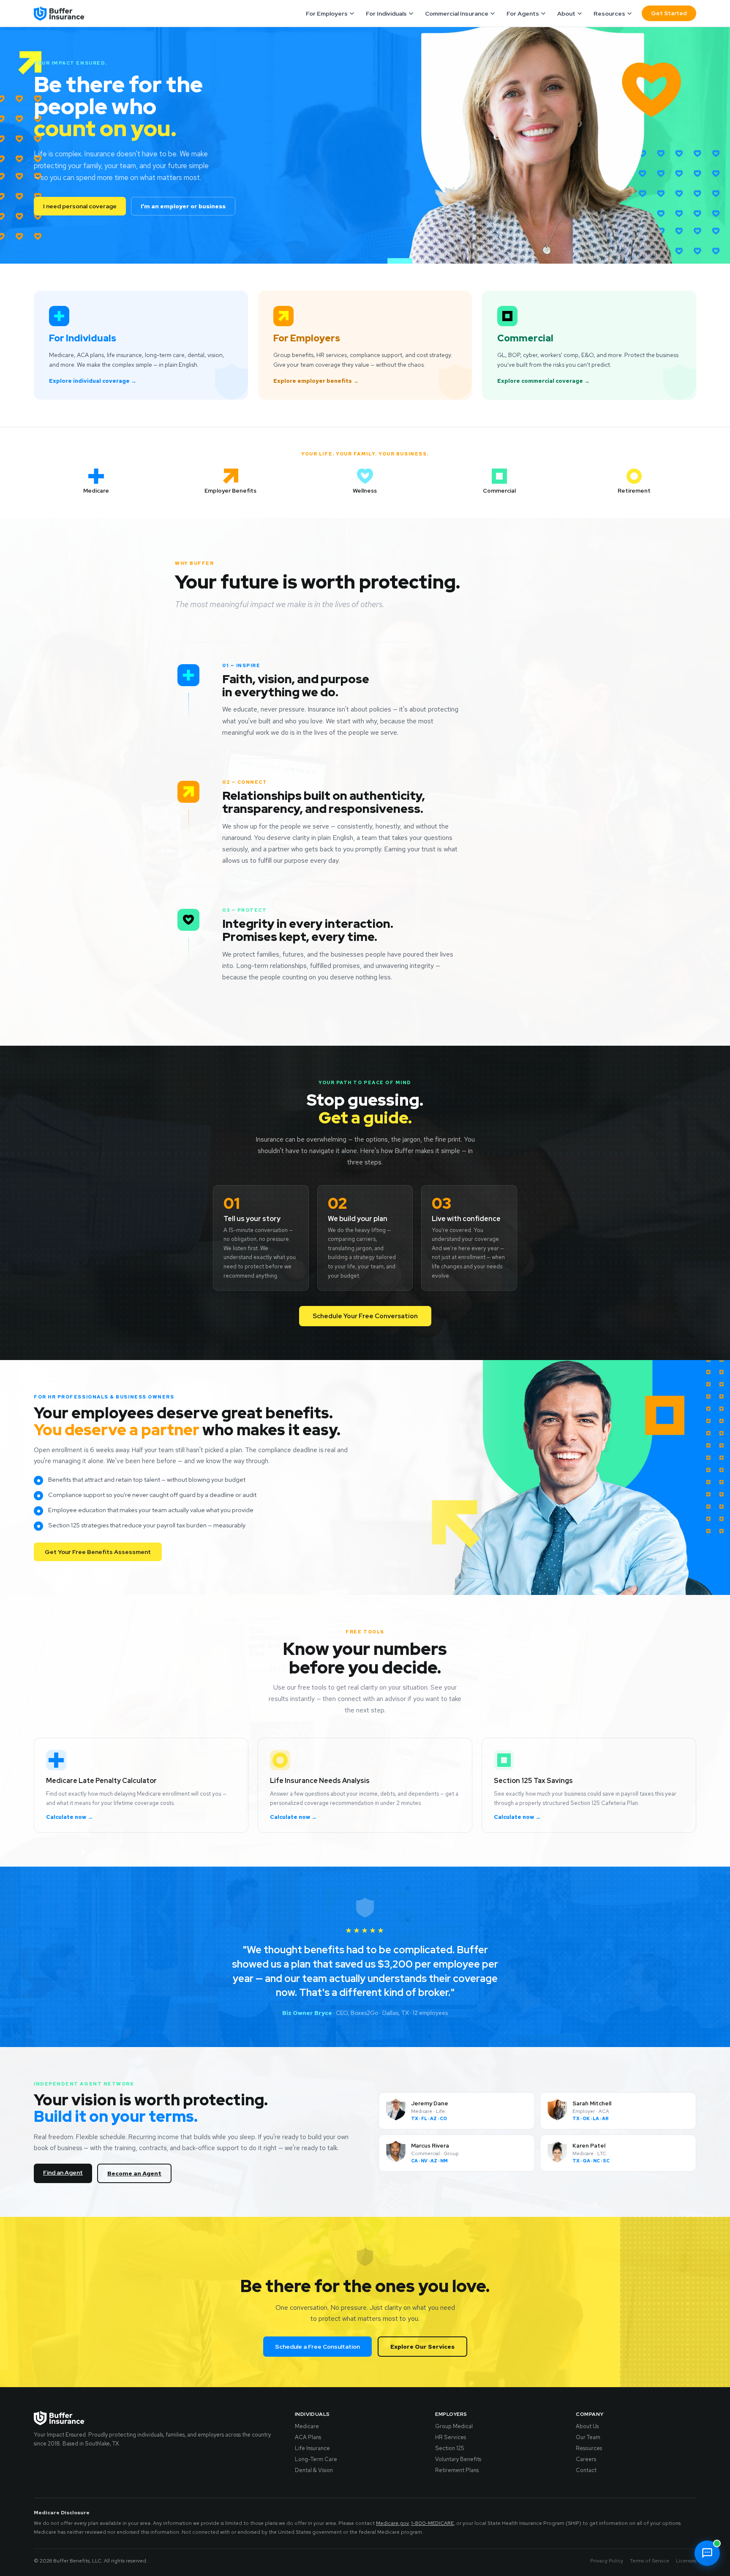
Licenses (686, 2561)
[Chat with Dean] (707, 2553)
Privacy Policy (607, 2561)
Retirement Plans (457, 2470)
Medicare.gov (392, 2523)
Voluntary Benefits (458, 2459)
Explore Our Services (422, 2347)
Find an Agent (63, 2173)
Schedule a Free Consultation (317, 2347)
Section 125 (450, 2448)
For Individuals (386, 14)
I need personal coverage (80, 206)
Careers (586, 2459)
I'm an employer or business (183, 206)
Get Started (669, 13)
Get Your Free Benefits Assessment (98, 1552)
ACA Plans (308, 2437)
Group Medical (454, 2426)
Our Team (588, 2437)
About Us (587, 2426)
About (566, 14)
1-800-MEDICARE (432, 2523)
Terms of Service (650, 2561)
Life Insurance (312, 2448)
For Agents (523, 14)
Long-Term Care (316, 2459)
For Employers (327, 14)
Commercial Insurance (457, 14)
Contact (586, 2470)
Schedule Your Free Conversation (365, 1316)
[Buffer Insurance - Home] (60, 14)
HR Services (451, 2437)
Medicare (307, 2426)
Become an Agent (134, 2173)
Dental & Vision (314, 2470)
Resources (609, 14)
